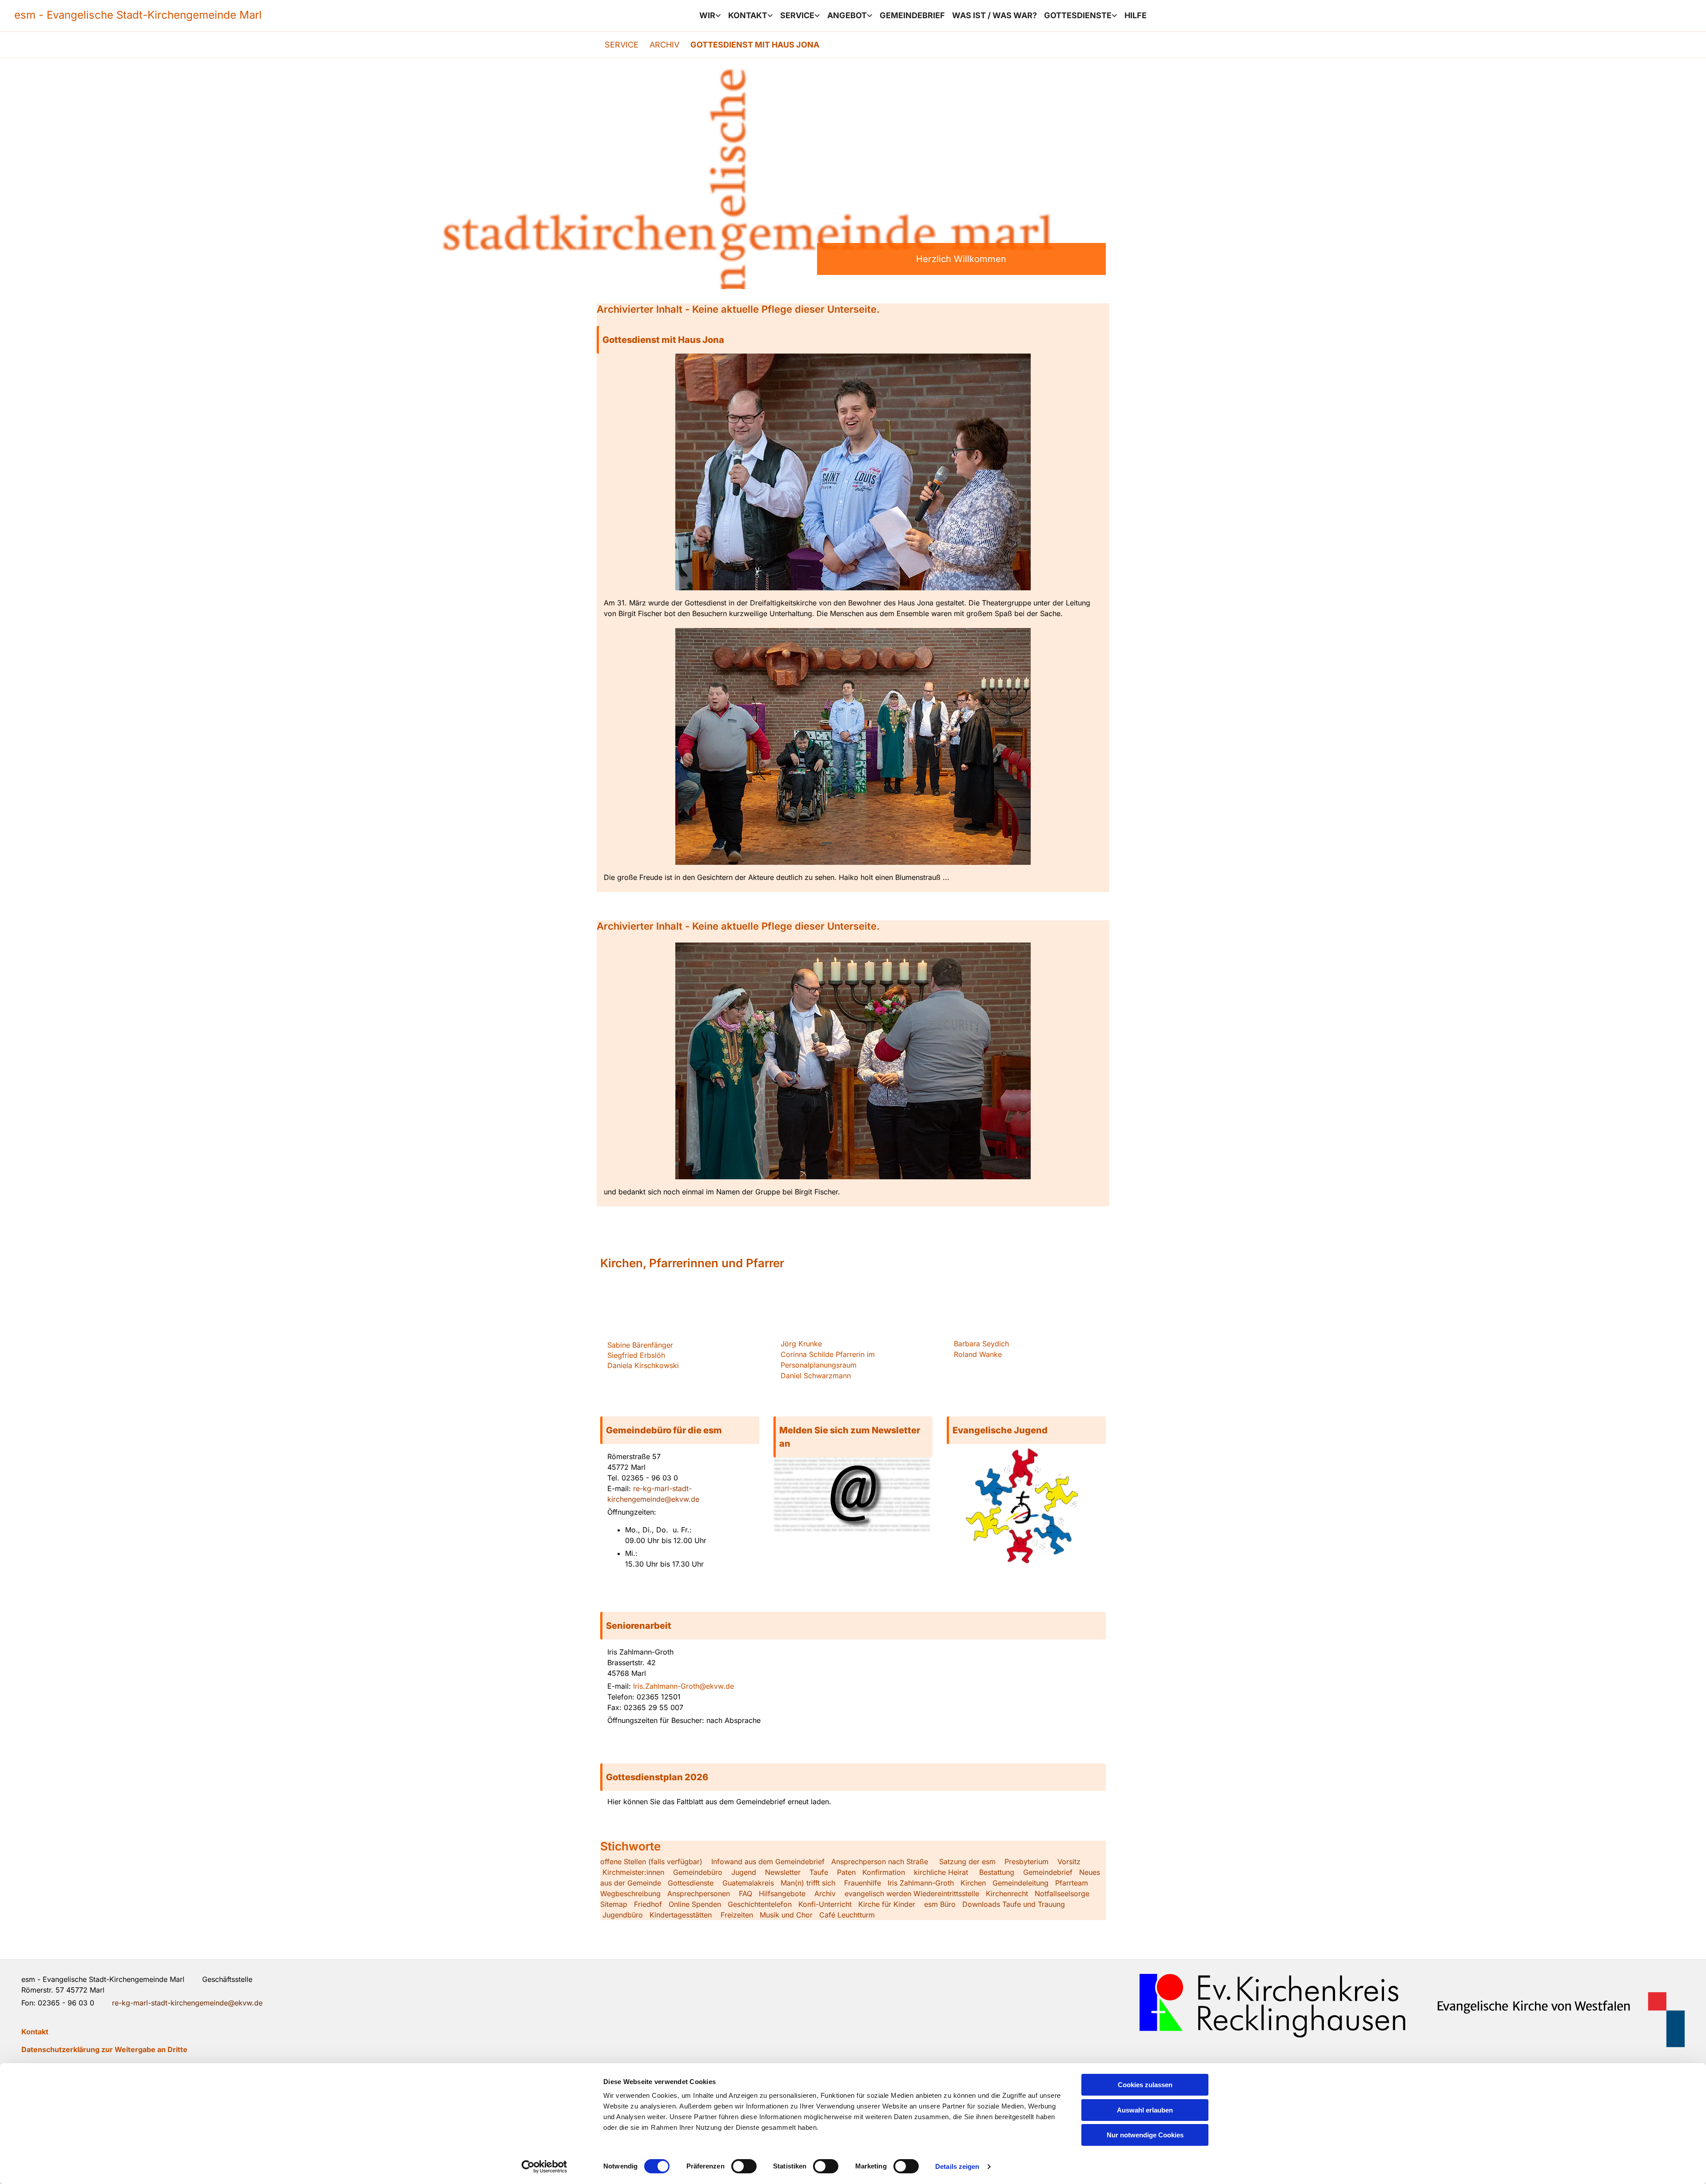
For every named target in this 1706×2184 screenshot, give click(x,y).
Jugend (744, 1872)
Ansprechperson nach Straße (880, 1862)
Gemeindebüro (698, 1872)
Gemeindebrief (912, 15)
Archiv (664, 45)
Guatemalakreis (748, 1883)
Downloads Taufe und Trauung (1014, 1904)
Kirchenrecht (1007, 1894)
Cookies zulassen (1145, 2085)
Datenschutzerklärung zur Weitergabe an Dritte (104, 2049)
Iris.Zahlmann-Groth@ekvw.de (684, 1686)
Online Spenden (695, 1904)
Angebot (847, 15)
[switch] (744, 2166)
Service (797, 15)
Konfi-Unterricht (825, 1904)
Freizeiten (737, 1915)
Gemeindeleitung (1020, 1883)
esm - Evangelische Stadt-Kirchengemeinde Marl (138, 15)
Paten (846, 1872)
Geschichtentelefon (760, 1904)
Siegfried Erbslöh (636, 1355)
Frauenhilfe (863, 1883)
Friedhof (648, 1904)
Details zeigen (957, 2166)
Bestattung (997, 1872)
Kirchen (973, 1883)
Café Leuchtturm (848, 1915)
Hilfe (1136, 15)
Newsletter (783, 1872)
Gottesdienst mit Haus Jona (755, 45)
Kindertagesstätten (681, 1915)
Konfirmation (884, 1872)
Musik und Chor (786, 1915)
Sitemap (614, 1904)
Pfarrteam (1072, 1883)
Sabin (640, 1345)
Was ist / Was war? (995, 15)
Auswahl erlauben (1145, 2110)
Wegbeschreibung (630, 1894)
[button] (853, 340)
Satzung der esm (967, 1862)
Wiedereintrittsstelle (946, 1894)
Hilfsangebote (782, 1894)
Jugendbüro (623, 1915)
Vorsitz (1068, 1862)
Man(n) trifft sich (808, 1883)
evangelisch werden (878, 1894)
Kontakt (748, 15)
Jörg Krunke (801, 1344)
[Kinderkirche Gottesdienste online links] (1115, 16)
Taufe (819, 1872)
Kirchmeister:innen (633, 1872)
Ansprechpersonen (699, 1894)
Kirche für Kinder (887, 1904)
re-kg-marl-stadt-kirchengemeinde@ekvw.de (187, 2003)
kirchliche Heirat (940, 1872)
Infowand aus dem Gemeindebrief (768, 1862)
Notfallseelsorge (1062, 1894)
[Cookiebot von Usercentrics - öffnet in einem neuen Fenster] (544, 2167)
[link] (710, 16)
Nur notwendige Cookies (1145, 2135)
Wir (707, 15)
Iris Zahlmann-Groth (921, 1883)
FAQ (745, 1894)
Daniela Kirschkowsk (642, 1365)
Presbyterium (1026, 1862)
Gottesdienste (1078, 15)
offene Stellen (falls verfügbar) (651, 1862)
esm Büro (940, 1904)
